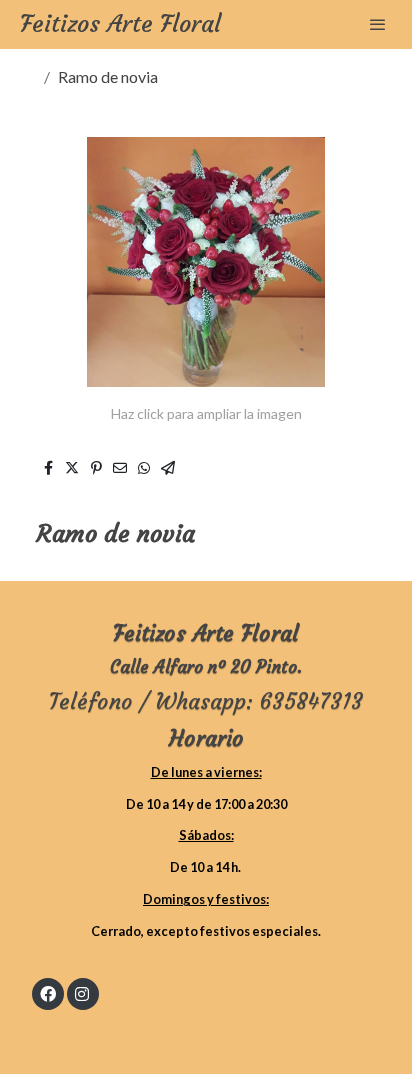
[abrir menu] (378, 24)
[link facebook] (48, 993)
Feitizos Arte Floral (120, 24)
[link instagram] (82, 993)
